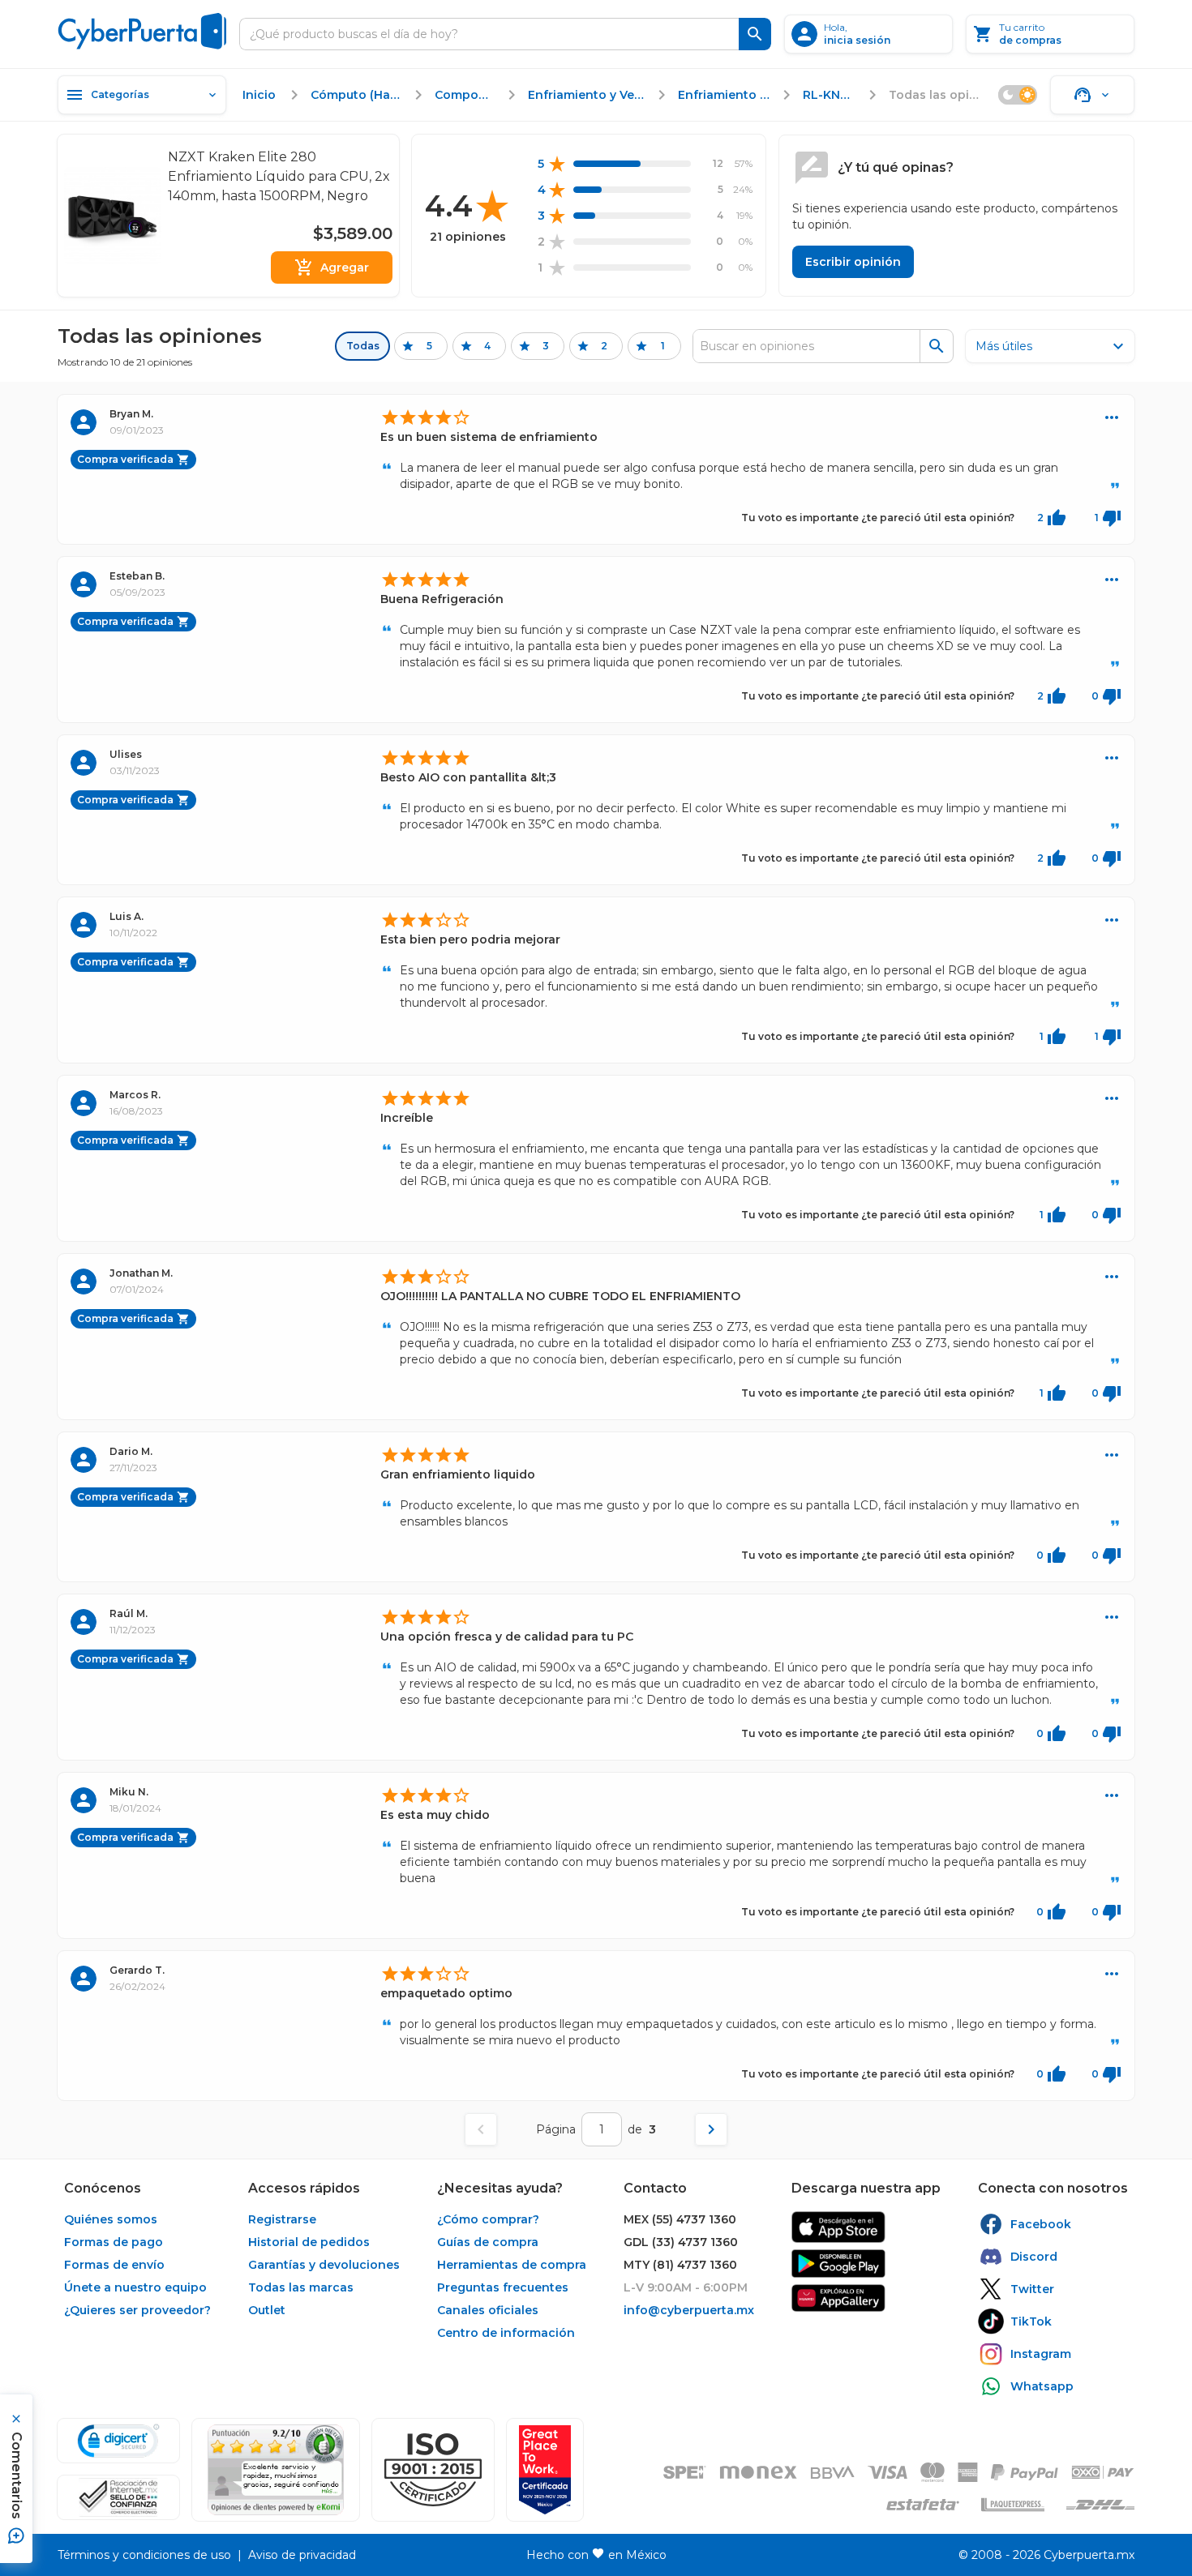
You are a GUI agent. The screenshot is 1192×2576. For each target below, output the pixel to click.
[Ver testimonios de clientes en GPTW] (545, 2470)
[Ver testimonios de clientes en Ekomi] (276, 2470)
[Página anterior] (481, 2129)
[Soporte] (1092, 95)
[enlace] (838, 2227)
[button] (433, 2470)
